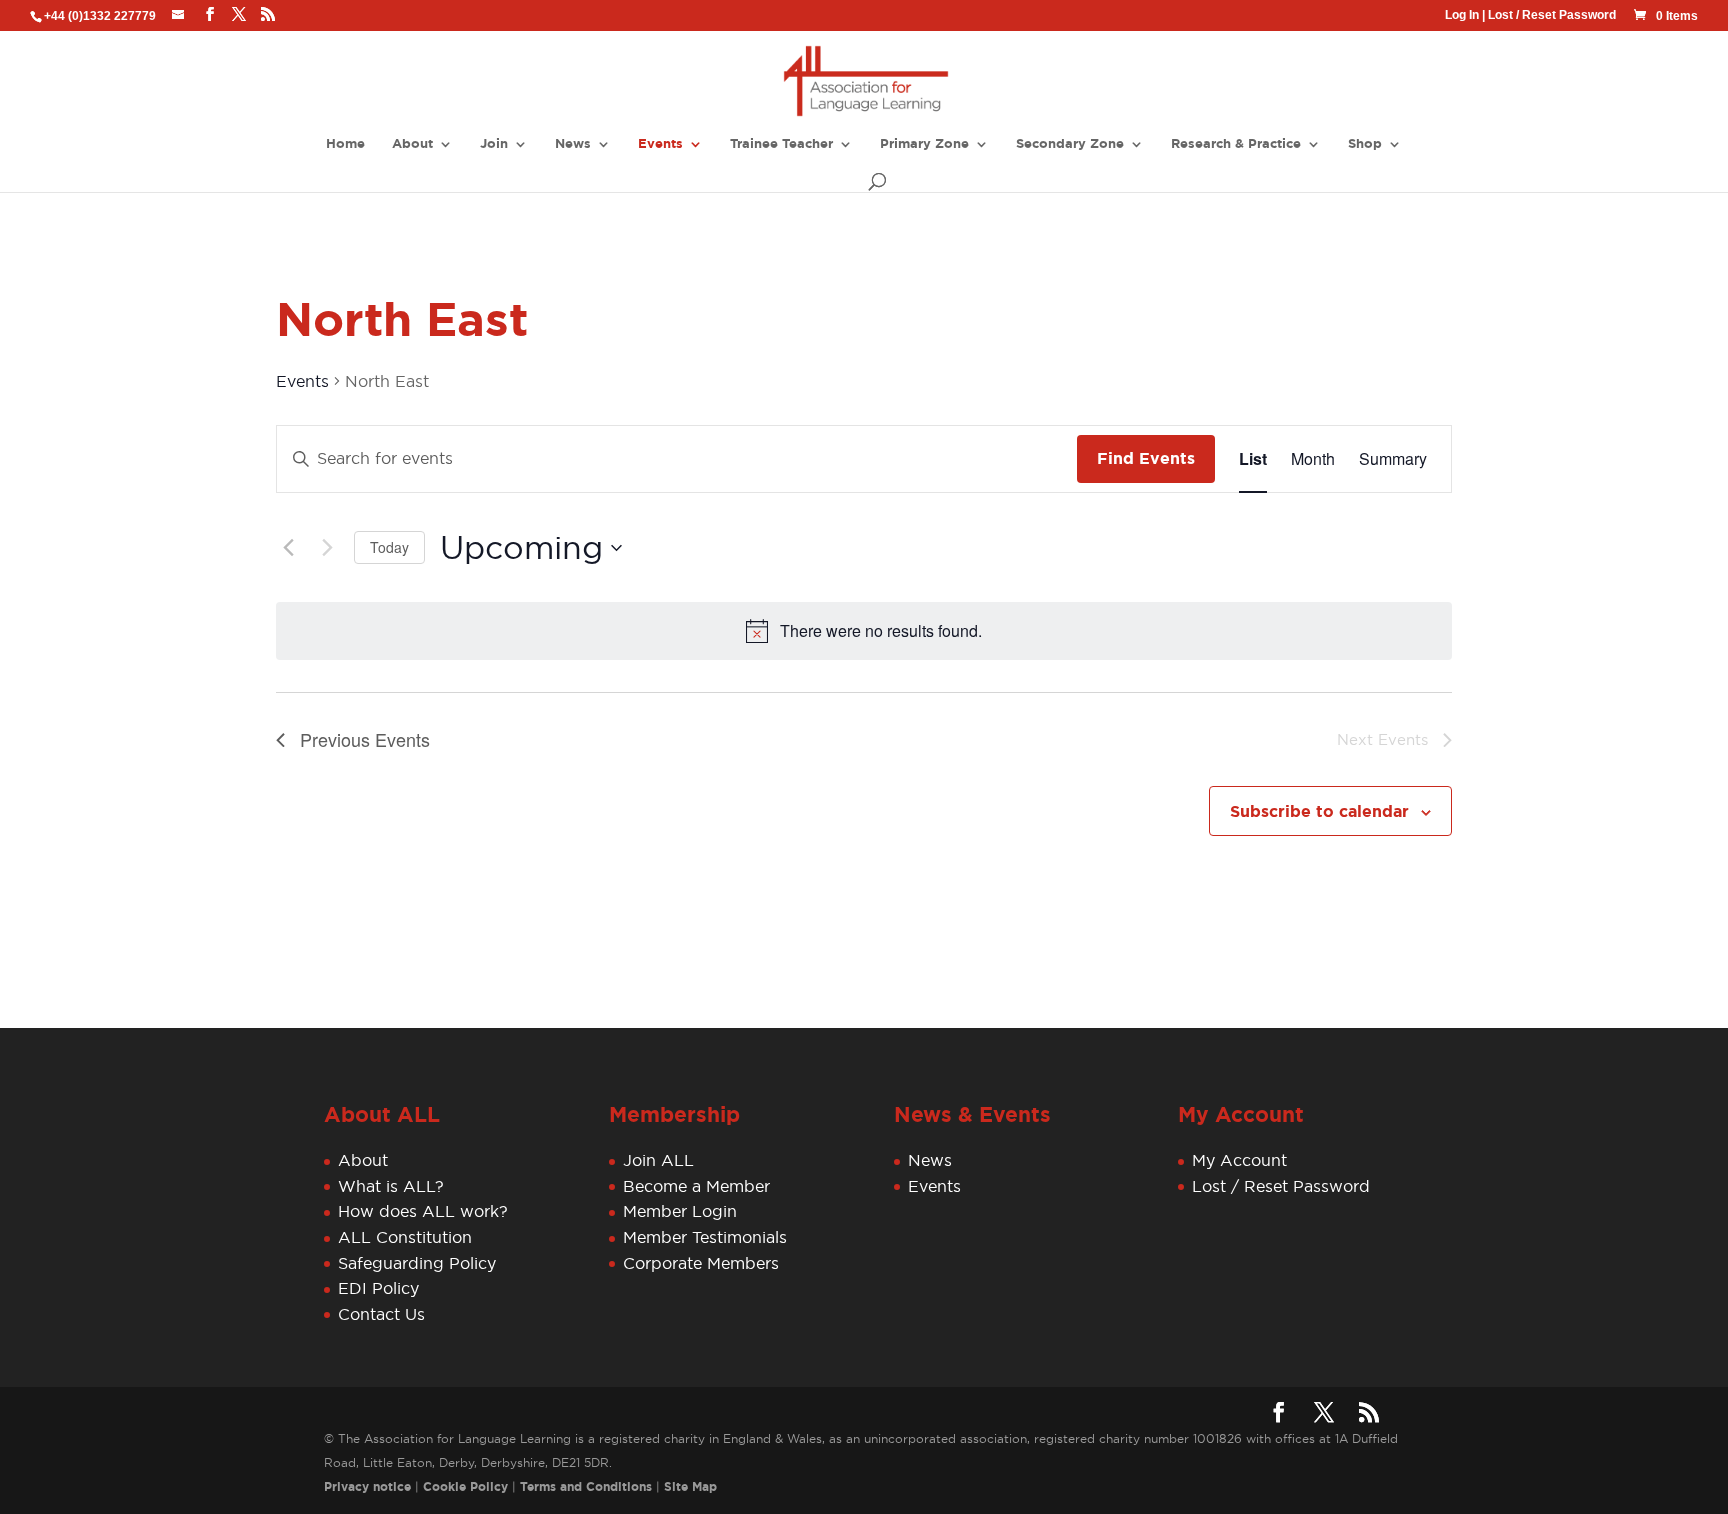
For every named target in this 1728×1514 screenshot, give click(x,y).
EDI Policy (378, 1288)
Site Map (690, 1487)
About (412, 144)
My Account (1239, 1160)
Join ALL (658, 1160)
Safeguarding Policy (417, 1263)
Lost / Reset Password (1552, 15)
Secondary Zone (1070, 144)
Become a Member (696, 1186)
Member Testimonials (705, 1237)
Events (660, 144)
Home (345, 144)
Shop (1365, 144)
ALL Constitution (405, 1237)
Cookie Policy (465, 1487)
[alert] (881, 631)
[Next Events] (327, 548)
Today (389, 547)
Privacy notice (367, 1487)
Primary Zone (924, 144)
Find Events (1146, 458)
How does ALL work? (423, 1211)
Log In (1462, 15)
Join (494, 144)
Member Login (680, 1211)
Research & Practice (1236, 144)
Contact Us (381, 1314)
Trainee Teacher (781, 144)
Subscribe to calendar (1319, 811)
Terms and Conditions (586, 1487)
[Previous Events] (288, 548)
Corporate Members (701, 1263)
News (573, 144)
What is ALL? (391, 1186)
